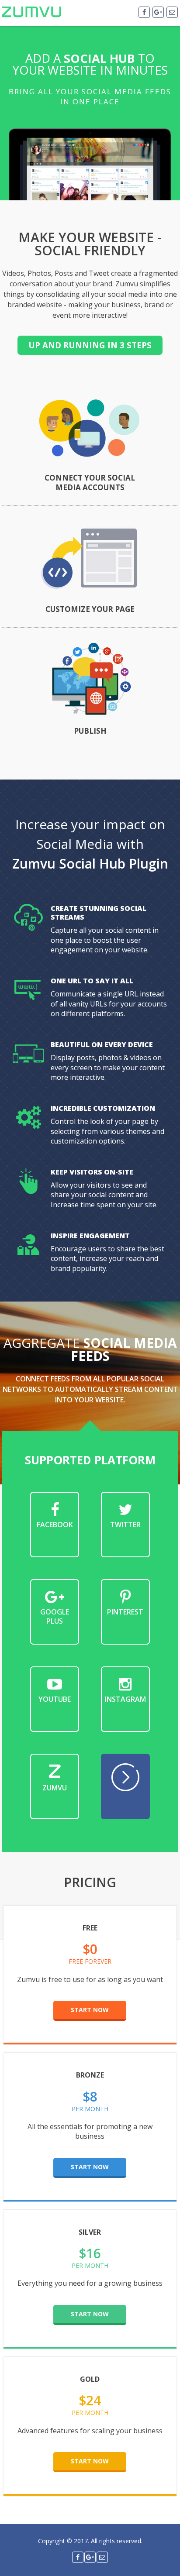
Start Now (90, 2010)
